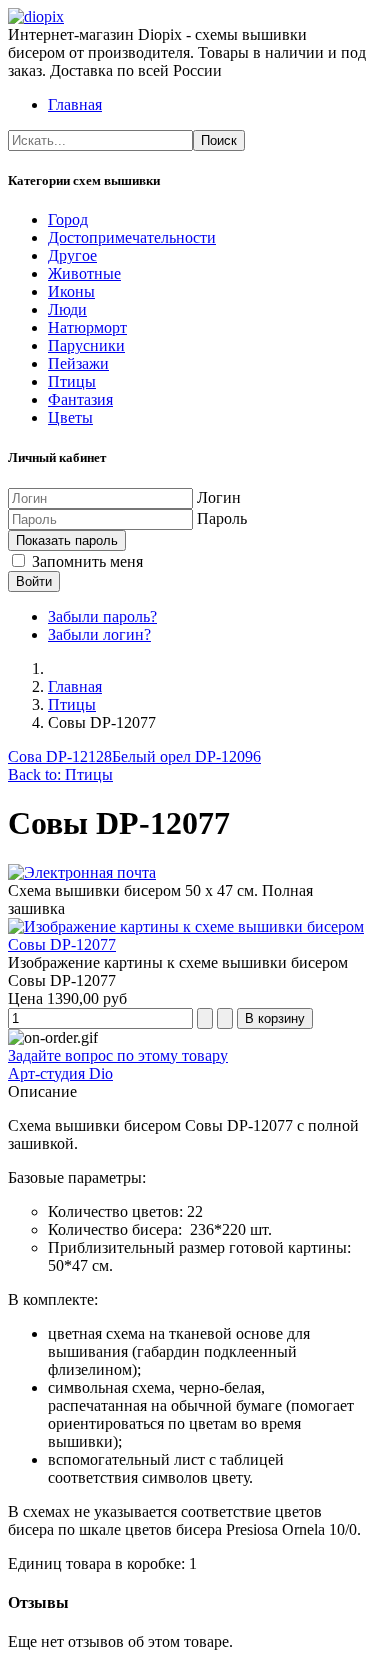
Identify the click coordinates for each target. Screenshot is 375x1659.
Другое (72, 255)
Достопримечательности (132, 237)
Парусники (86, 345)
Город (68, 219)
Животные (84, 273)
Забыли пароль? (102, 616)
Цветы (70, 417)
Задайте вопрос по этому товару (118, 1055)
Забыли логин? (99, 634)
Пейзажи (78, 363)
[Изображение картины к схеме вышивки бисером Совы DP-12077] (187, 944)
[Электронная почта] (82, 872)
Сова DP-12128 (60, 756)
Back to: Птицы (60, 774)
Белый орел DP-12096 (186, 756)
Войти (34, 581)
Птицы (72, 381)
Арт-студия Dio (60, 1073)
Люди (67, 309)
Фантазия (80, 399)
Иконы (71, 291)
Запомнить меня (85, 561)
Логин (219, 497)
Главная (75, 104)
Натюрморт (87, 327)
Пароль (222, 518)
